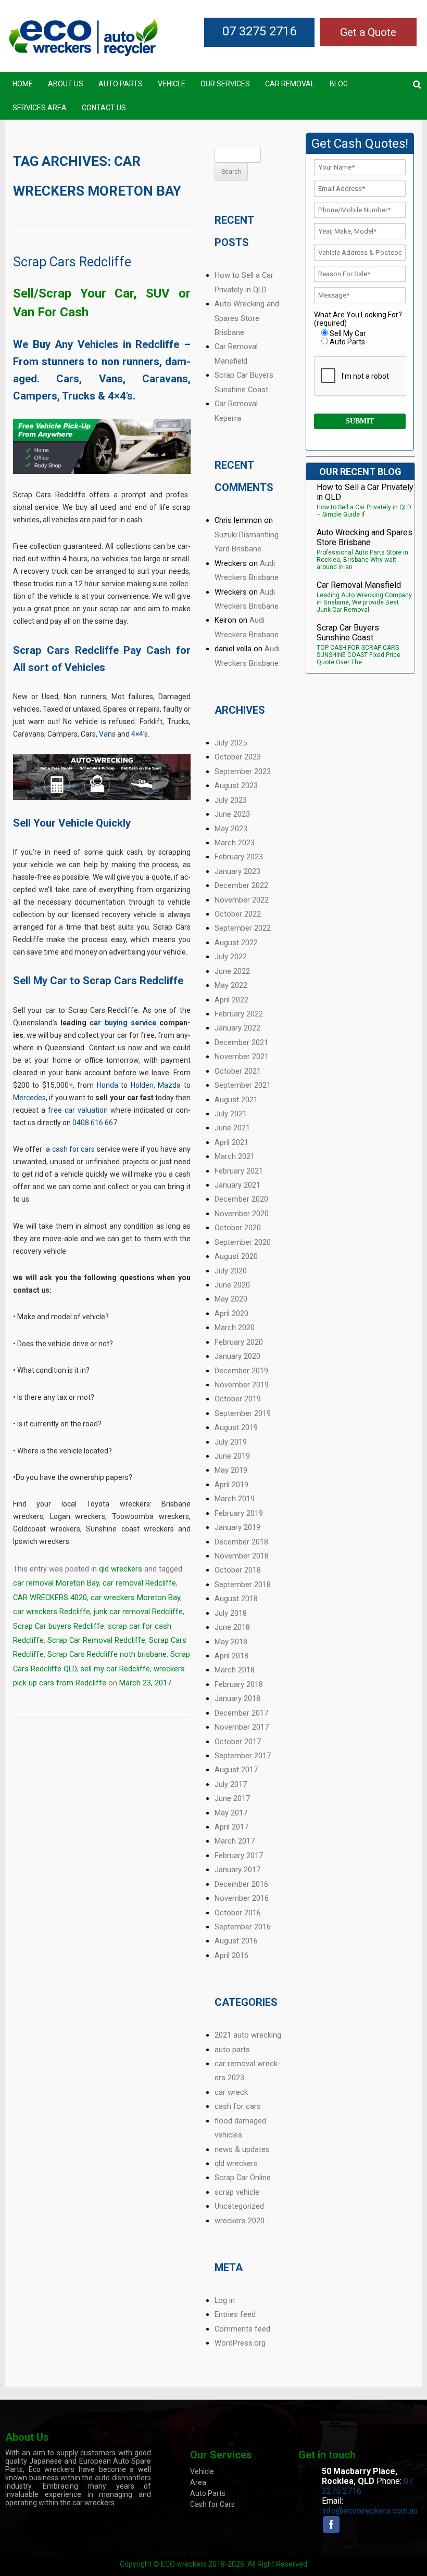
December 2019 (241, 1371)
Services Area (40, 108)
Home (23, 84)
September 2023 (243, 771)
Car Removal (290, 84)
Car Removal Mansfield (359, 585)
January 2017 (237, 1870)
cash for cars (74, 1149)
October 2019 (238, 1399)
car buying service (123, 1023)
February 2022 (239, 1014)
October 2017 (238, 1742)
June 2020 (232, 1285)
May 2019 (231, 1470)
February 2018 (239, 1684)
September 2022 (243, 928)
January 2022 (237, 1028)
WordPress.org (240, 2343)
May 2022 (231, 985)
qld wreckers (121, 1569)
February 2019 (239, 1513)
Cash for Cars (212, 2504)
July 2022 (231, 957)
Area (198, 2482)
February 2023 (239, 857)
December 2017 (241, 1713)
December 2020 (241, 1199)
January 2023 (237, 871)
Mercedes (29, 1098)
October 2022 (238, 914)
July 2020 (231, 1271)
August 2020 (236, 1256)
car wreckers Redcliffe (52, 1612)
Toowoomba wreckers (150, 1516)
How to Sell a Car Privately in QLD (365, 492)
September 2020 (243, 1242)
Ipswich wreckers (41, 1541)
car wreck (231, 2092)
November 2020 (242, 1214)
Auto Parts (121, 84)
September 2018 (243, 1585)
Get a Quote (368, 32)
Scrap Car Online (243, 2178)
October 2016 (238, 1913)
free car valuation (78, 1110)
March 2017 (235, 1841)
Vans (107, 734)
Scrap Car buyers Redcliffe (59, 1626)
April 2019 (231, 1485)
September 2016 (243, 1927)
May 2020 (231, 1299)
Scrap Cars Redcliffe (72, 262)
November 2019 (242, 1385)
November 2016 (242, 1898)
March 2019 (235, 1499)
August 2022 (236, 943)
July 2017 (231, 1784)
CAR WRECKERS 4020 (50, 1598)
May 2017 (231, 1813)
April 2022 (231, 1000)
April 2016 (231, 1955)
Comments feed (242, 2329)
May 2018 (231, 1642)
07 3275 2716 (259, 31)
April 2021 (231, 1142)
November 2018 (242, 1556)
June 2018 (232, 1627)
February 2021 (239, 1171)
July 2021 (231, 1114)
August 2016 (236, 1941)
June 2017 (232, 1798)
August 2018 (236, 1599)
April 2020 (231, 1313)
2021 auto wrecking (248, 2035)
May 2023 (231, 829)
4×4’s (140, 734)
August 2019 (236, 1427)
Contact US (104, 108)
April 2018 (231, 1656)
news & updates (242, 2149)
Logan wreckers (78, 1516)
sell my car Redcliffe (115, 1669)
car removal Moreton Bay (56, 1583)
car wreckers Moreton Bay (135, 1598)
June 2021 (232, 1128)
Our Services (225, 84)
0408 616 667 (95, 1123)
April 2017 (231, 1827)
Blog (339, 84)
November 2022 (242, 900)
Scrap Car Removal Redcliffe (96, 1640)
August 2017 (236, 1770)
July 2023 (231, 800)
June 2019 (232, 1456)
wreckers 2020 (240, 2221)
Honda (108, 1085)
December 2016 (241, 1884)
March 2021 (235, 1156)
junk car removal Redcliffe (138, 1612)
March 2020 (235, 1328)
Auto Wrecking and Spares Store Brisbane (247, 318)
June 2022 (232, 971)
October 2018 (238, 1570)
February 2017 (239, 1856)
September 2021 (243, 1085)
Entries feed (235, 2314)
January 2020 (237, 1356)
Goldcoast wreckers (47, 1529)
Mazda (169, 1085)
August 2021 (236, 1100)
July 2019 (231, 1442)
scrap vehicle (237, 2192)
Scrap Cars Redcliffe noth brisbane (107, 1654)
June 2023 (232, 814)
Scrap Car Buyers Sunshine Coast (348, 633)
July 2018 (231, 1613)
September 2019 (243, 1413)
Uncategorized (239, 2206)
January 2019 (237, 1527)
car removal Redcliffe (139, 1583)
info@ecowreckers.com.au (370, 2511)
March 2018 (235, 1670)
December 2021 (241, 1042)
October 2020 (238, 1228)
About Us (66, 84)
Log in (225, 2300)
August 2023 (236, 785)
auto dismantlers (123, 2478)
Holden (142, 1085)
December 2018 (241, 1542)
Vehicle (172, 84)
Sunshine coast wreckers (130, 1529)
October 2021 (238, 1071)
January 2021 (237, 1185)
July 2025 (231, 743)
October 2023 (238, 757)
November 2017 (242, 1727)
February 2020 (239, 1342)
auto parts (232, 2050)
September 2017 (243, 1756)
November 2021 (242, 1057)
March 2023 (235, 843)
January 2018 (237, 1698)
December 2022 (241, 885)
